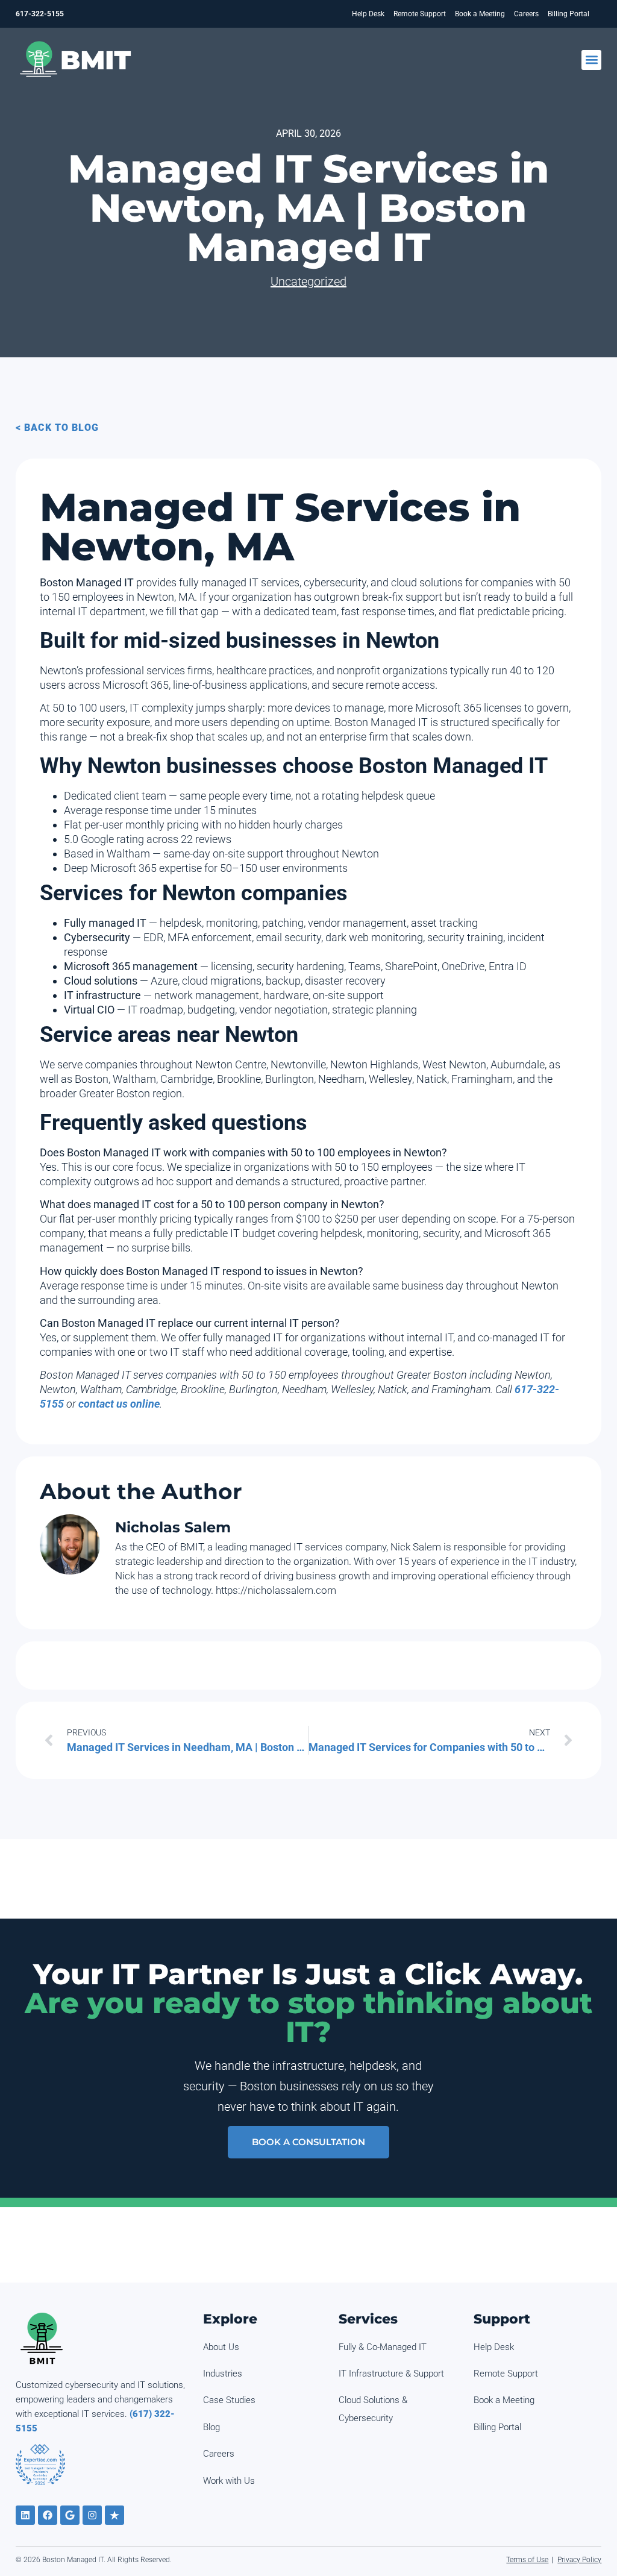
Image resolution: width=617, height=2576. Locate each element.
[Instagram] (92, 2515)
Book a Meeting (480, 14)
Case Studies (229, 2400)
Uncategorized (308, 281)
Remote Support (420, 14)
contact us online (119, 1404)
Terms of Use (527, 2560)
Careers (526, 14)
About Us (221, 2347)
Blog (211, 2427)
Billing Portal (568, 14)
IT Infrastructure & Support (391, 2374)
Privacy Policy (579, 2560)
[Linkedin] (25, 2515)
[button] (591, 60)
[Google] (70, 2515)
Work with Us (229, 2481)
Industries (223, 2374)
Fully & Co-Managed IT (383, 2347)
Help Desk (368, 14)
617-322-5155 (40, 14)
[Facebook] (48, 2515)
